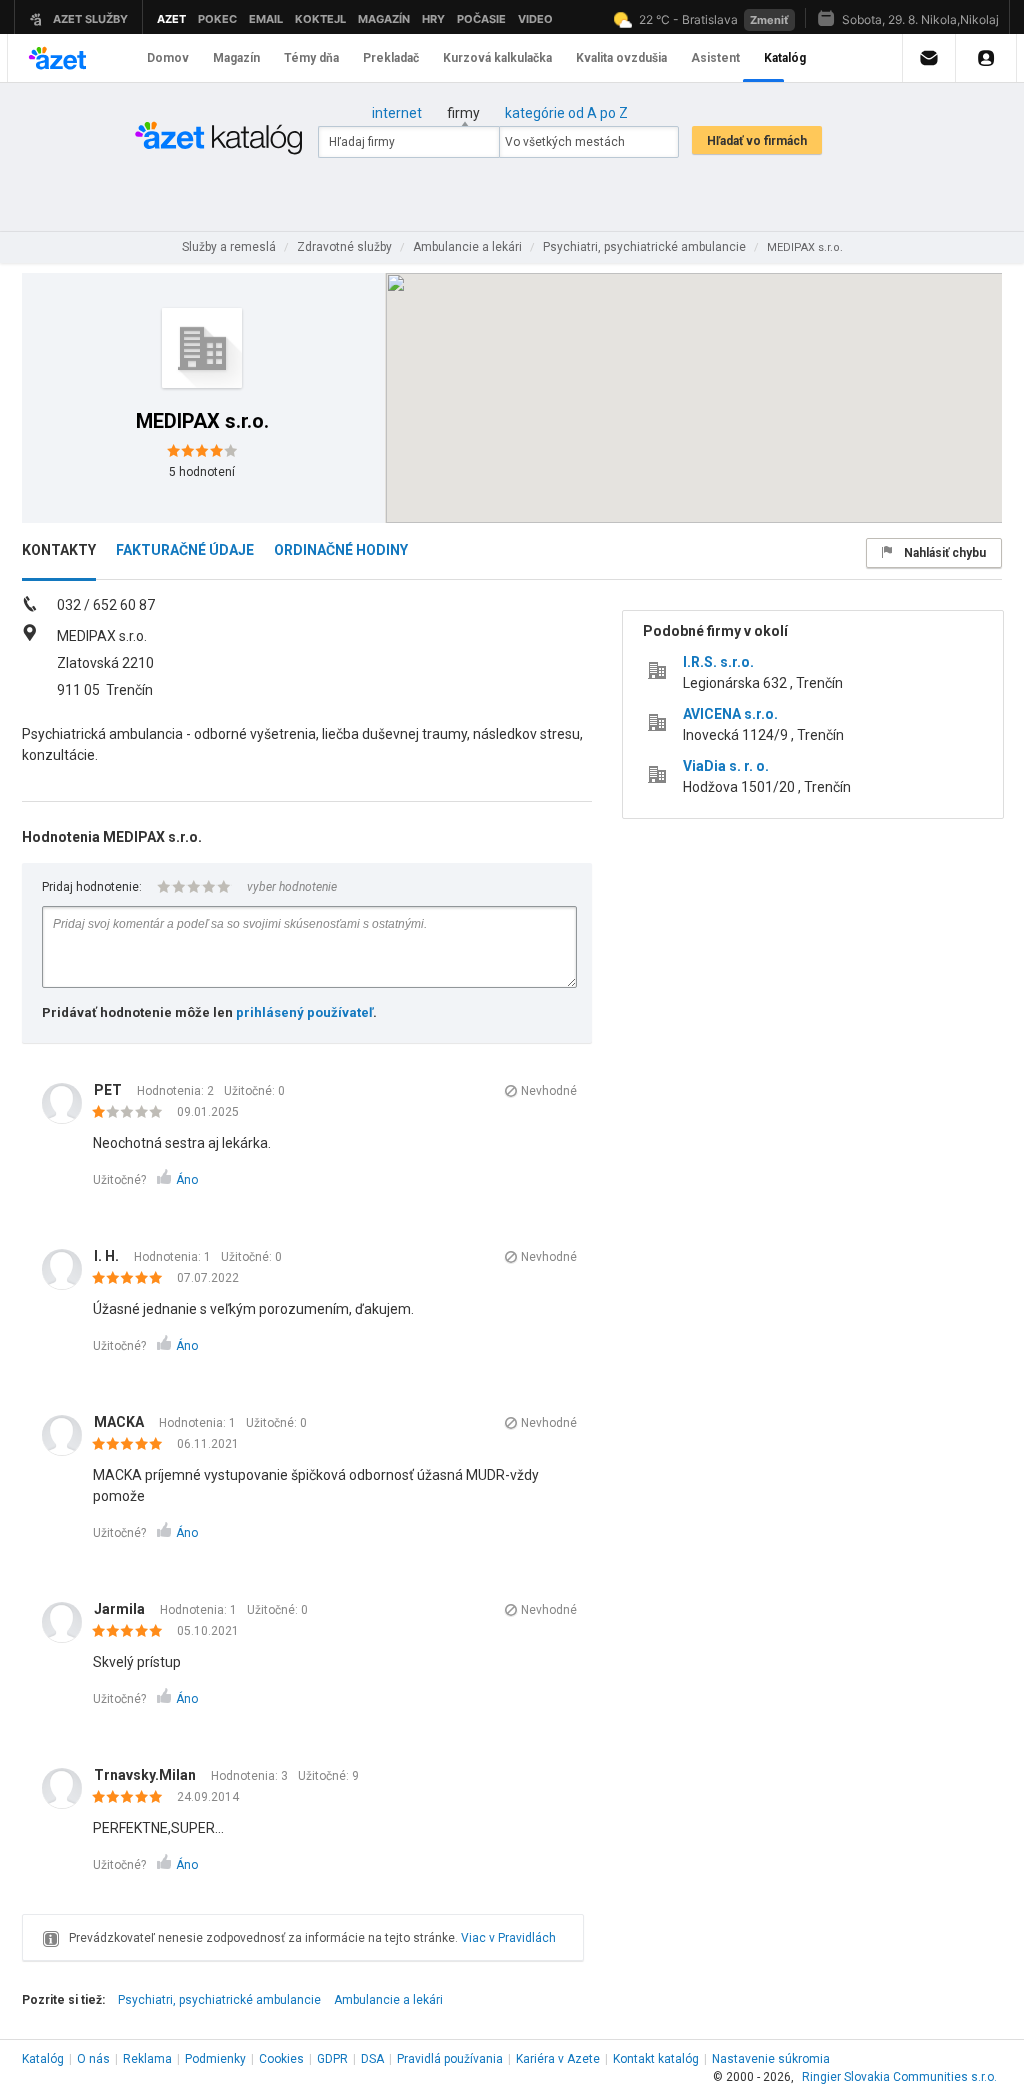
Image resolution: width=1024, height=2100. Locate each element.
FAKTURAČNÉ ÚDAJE (185, 550)
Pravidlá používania (450, 2059)
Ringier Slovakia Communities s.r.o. (899, 2077)
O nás (93, 2059)
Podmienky (215, 2059)
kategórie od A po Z (566, 113)
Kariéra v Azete (558, 2059)
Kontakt (656, 2059)
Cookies (281, 2059)
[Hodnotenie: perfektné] (132, 1279)
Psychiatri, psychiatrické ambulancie (219, 2000)
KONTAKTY (59, 550)
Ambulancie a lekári (388, 2000)
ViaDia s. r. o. (726, 766)
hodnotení (202, 472)
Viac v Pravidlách (508, 1938)
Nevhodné (549, 1091)
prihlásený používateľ (304, 1012)
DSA (372, 2059)
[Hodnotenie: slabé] (132, 1113)
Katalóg (43, 2059)
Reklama (147, 2059)
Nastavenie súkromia (771, 2059)
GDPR (332, 2059)
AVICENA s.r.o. (730, 714)
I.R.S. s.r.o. (718, 662)
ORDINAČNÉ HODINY (341, 550)
